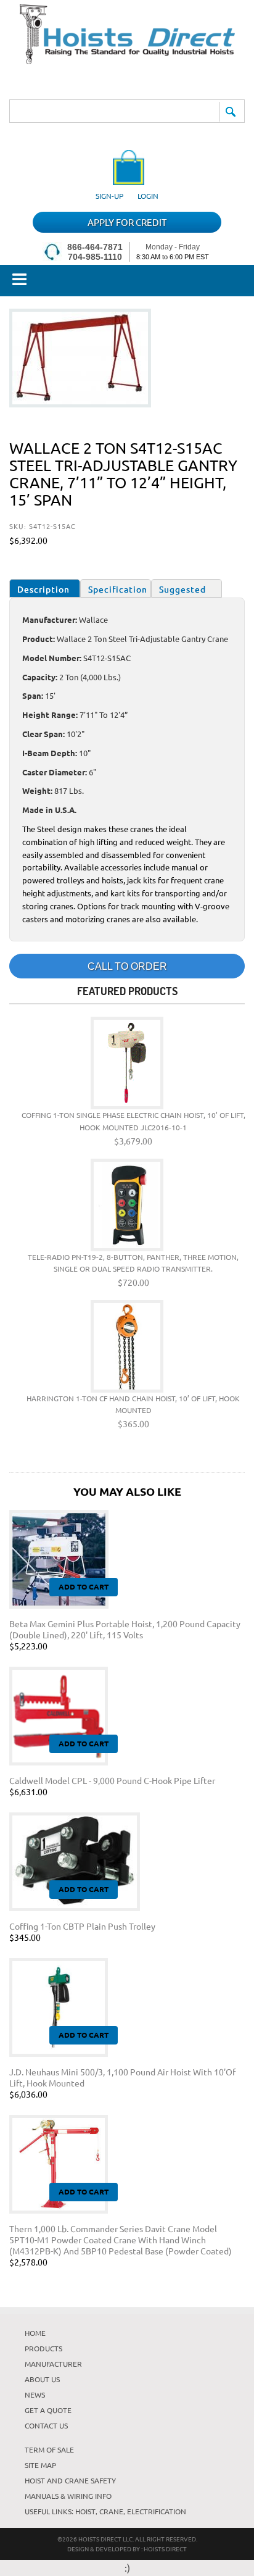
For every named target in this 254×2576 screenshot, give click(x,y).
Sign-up (109, 196)
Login (148, 196)
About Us (42, 2379)
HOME (35, 2333)
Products (43, 2348)
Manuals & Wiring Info (68, 2496)
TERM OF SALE (49, 2449)
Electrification (157, 2511)
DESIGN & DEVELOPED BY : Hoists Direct (127, 2549)
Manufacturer (53, 2364)
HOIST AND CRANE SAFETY (70, 2480)
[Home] (127, 60)
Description (43, 589)
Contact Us (46, 2425)
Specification (118, 589)
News (35, 2395)
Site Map (40, 2465)
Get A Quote (48, 2410)
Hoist (85, 2511)
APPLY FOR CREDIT (127, 222)
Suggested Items (182, 590)
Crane (111, 2511)
